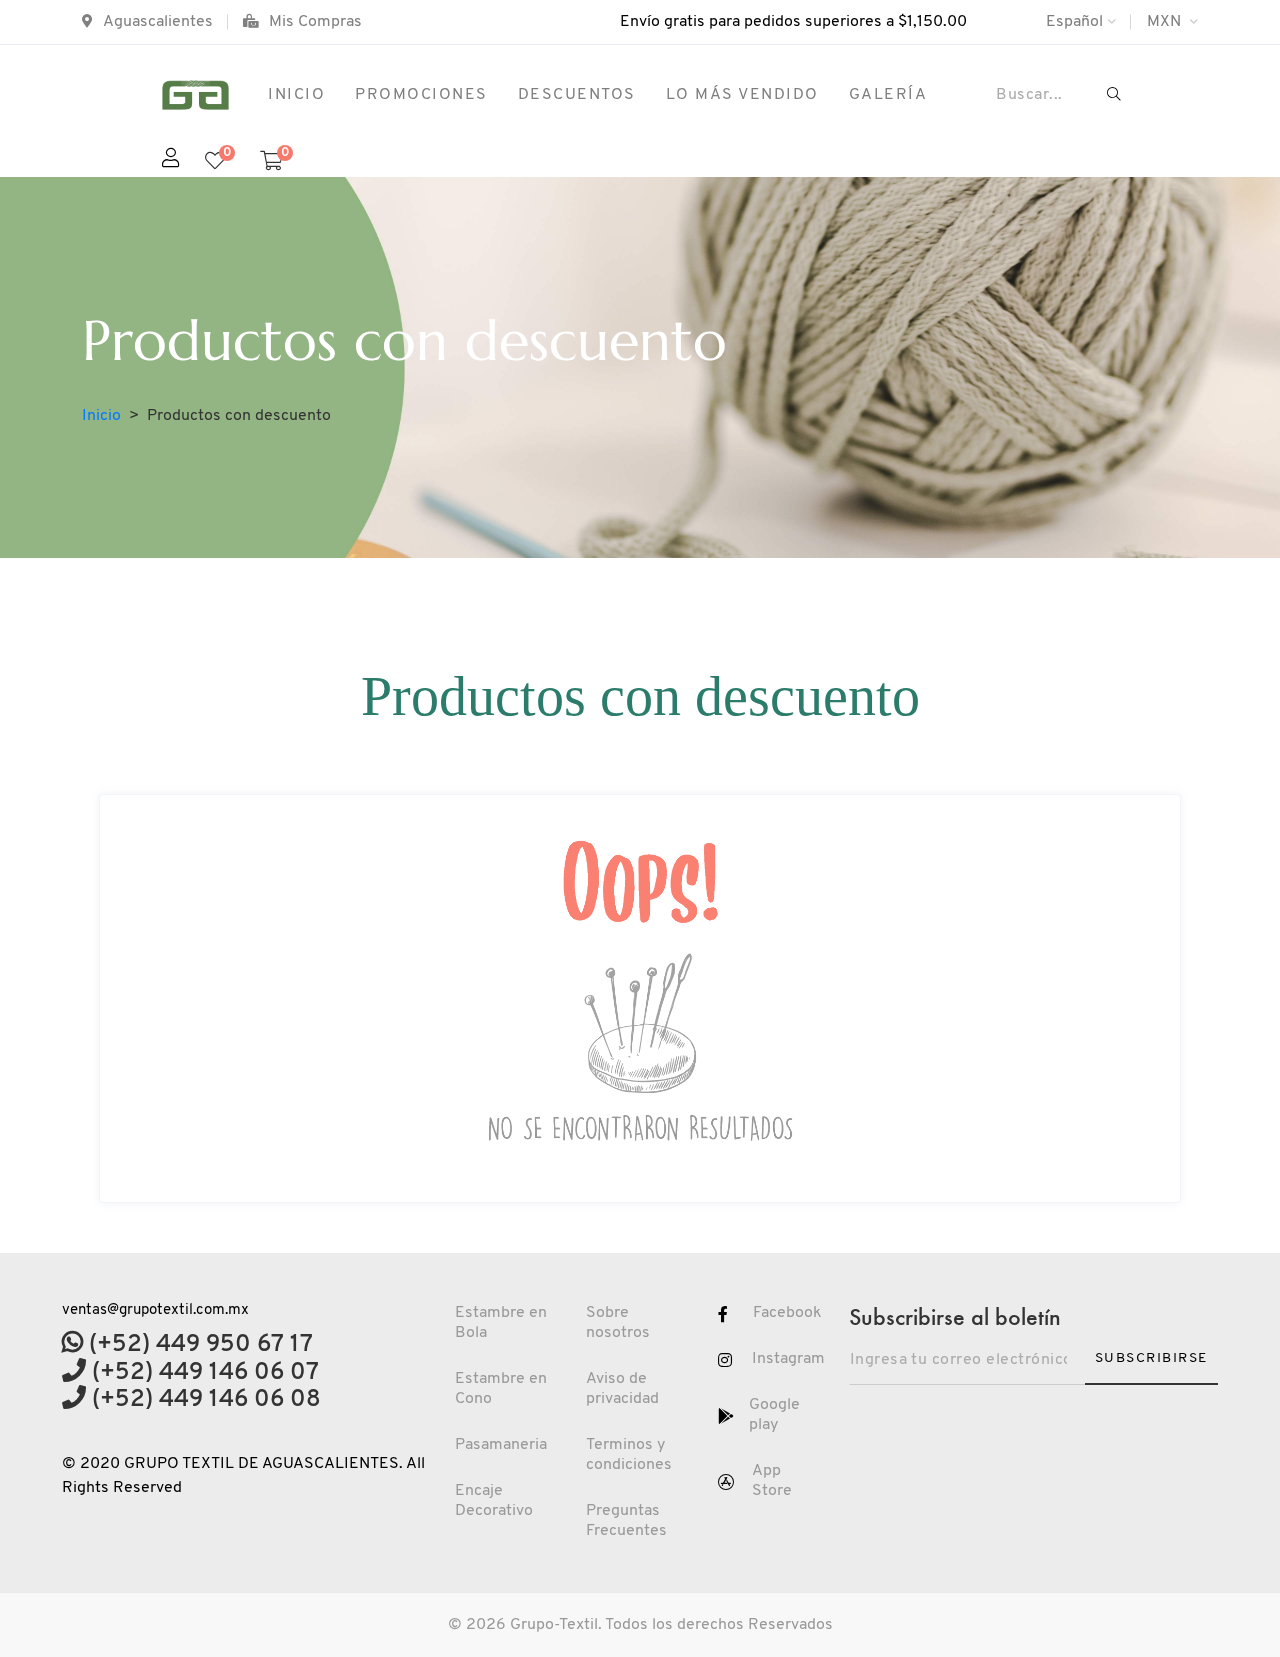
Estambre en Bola (501, 1323)
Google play (774, 1415)
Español (1074, 22)
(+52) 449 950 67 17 (198, 1345)
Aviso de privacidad (622, 1389)
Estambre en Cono (501, 1389)
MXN (1166, 22)
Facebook (787, 1313)
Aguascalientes (158, 22)
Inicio (101, 416)
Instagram (788, 1359)
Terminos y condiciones (629, 1455)
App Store (772, 1481)
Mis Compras (315, 22)
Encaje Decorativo (494, 1501)
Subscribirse (1151, 1358)
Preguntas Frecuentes (626, 1521)
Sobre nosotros (618, 1323)
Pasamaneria (501, 1445)
